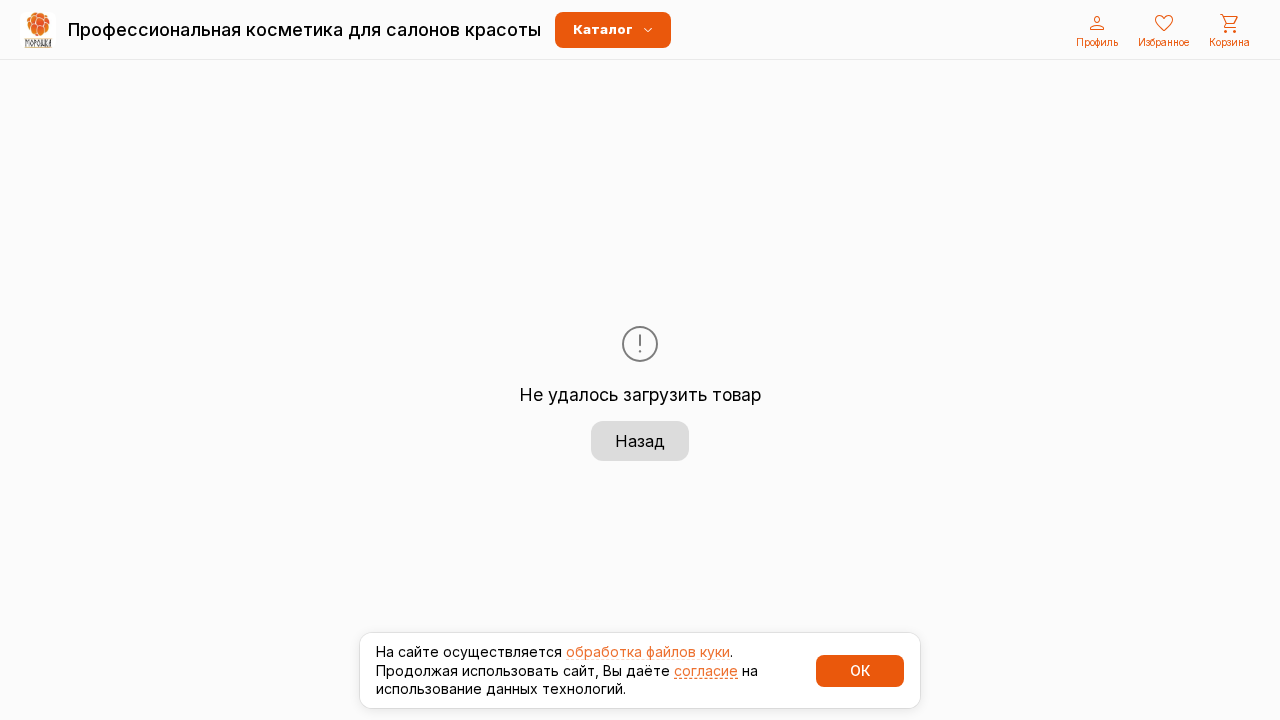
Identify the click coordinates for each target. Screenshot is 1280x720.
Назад (640, 441)
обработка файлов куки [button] (648, 651)
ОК (860, 670)
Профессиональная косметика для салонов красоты (304, 29)
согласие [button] (706, 670)
